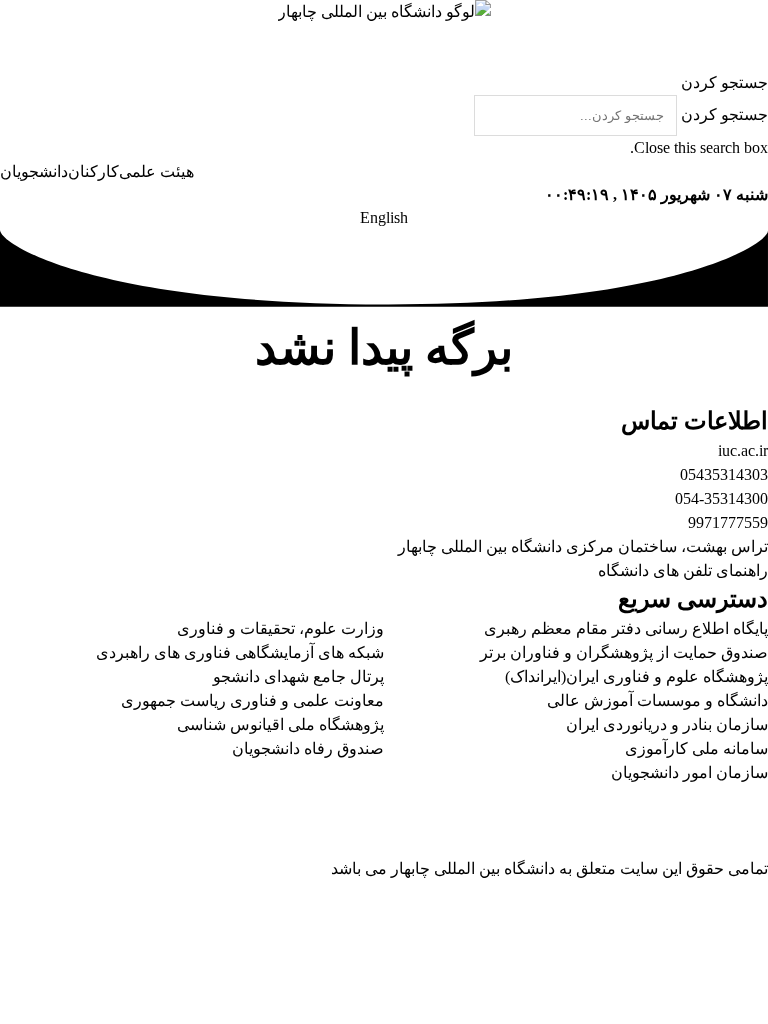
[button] (384, 83)
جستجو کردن (724, 114)
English (384, 217)
